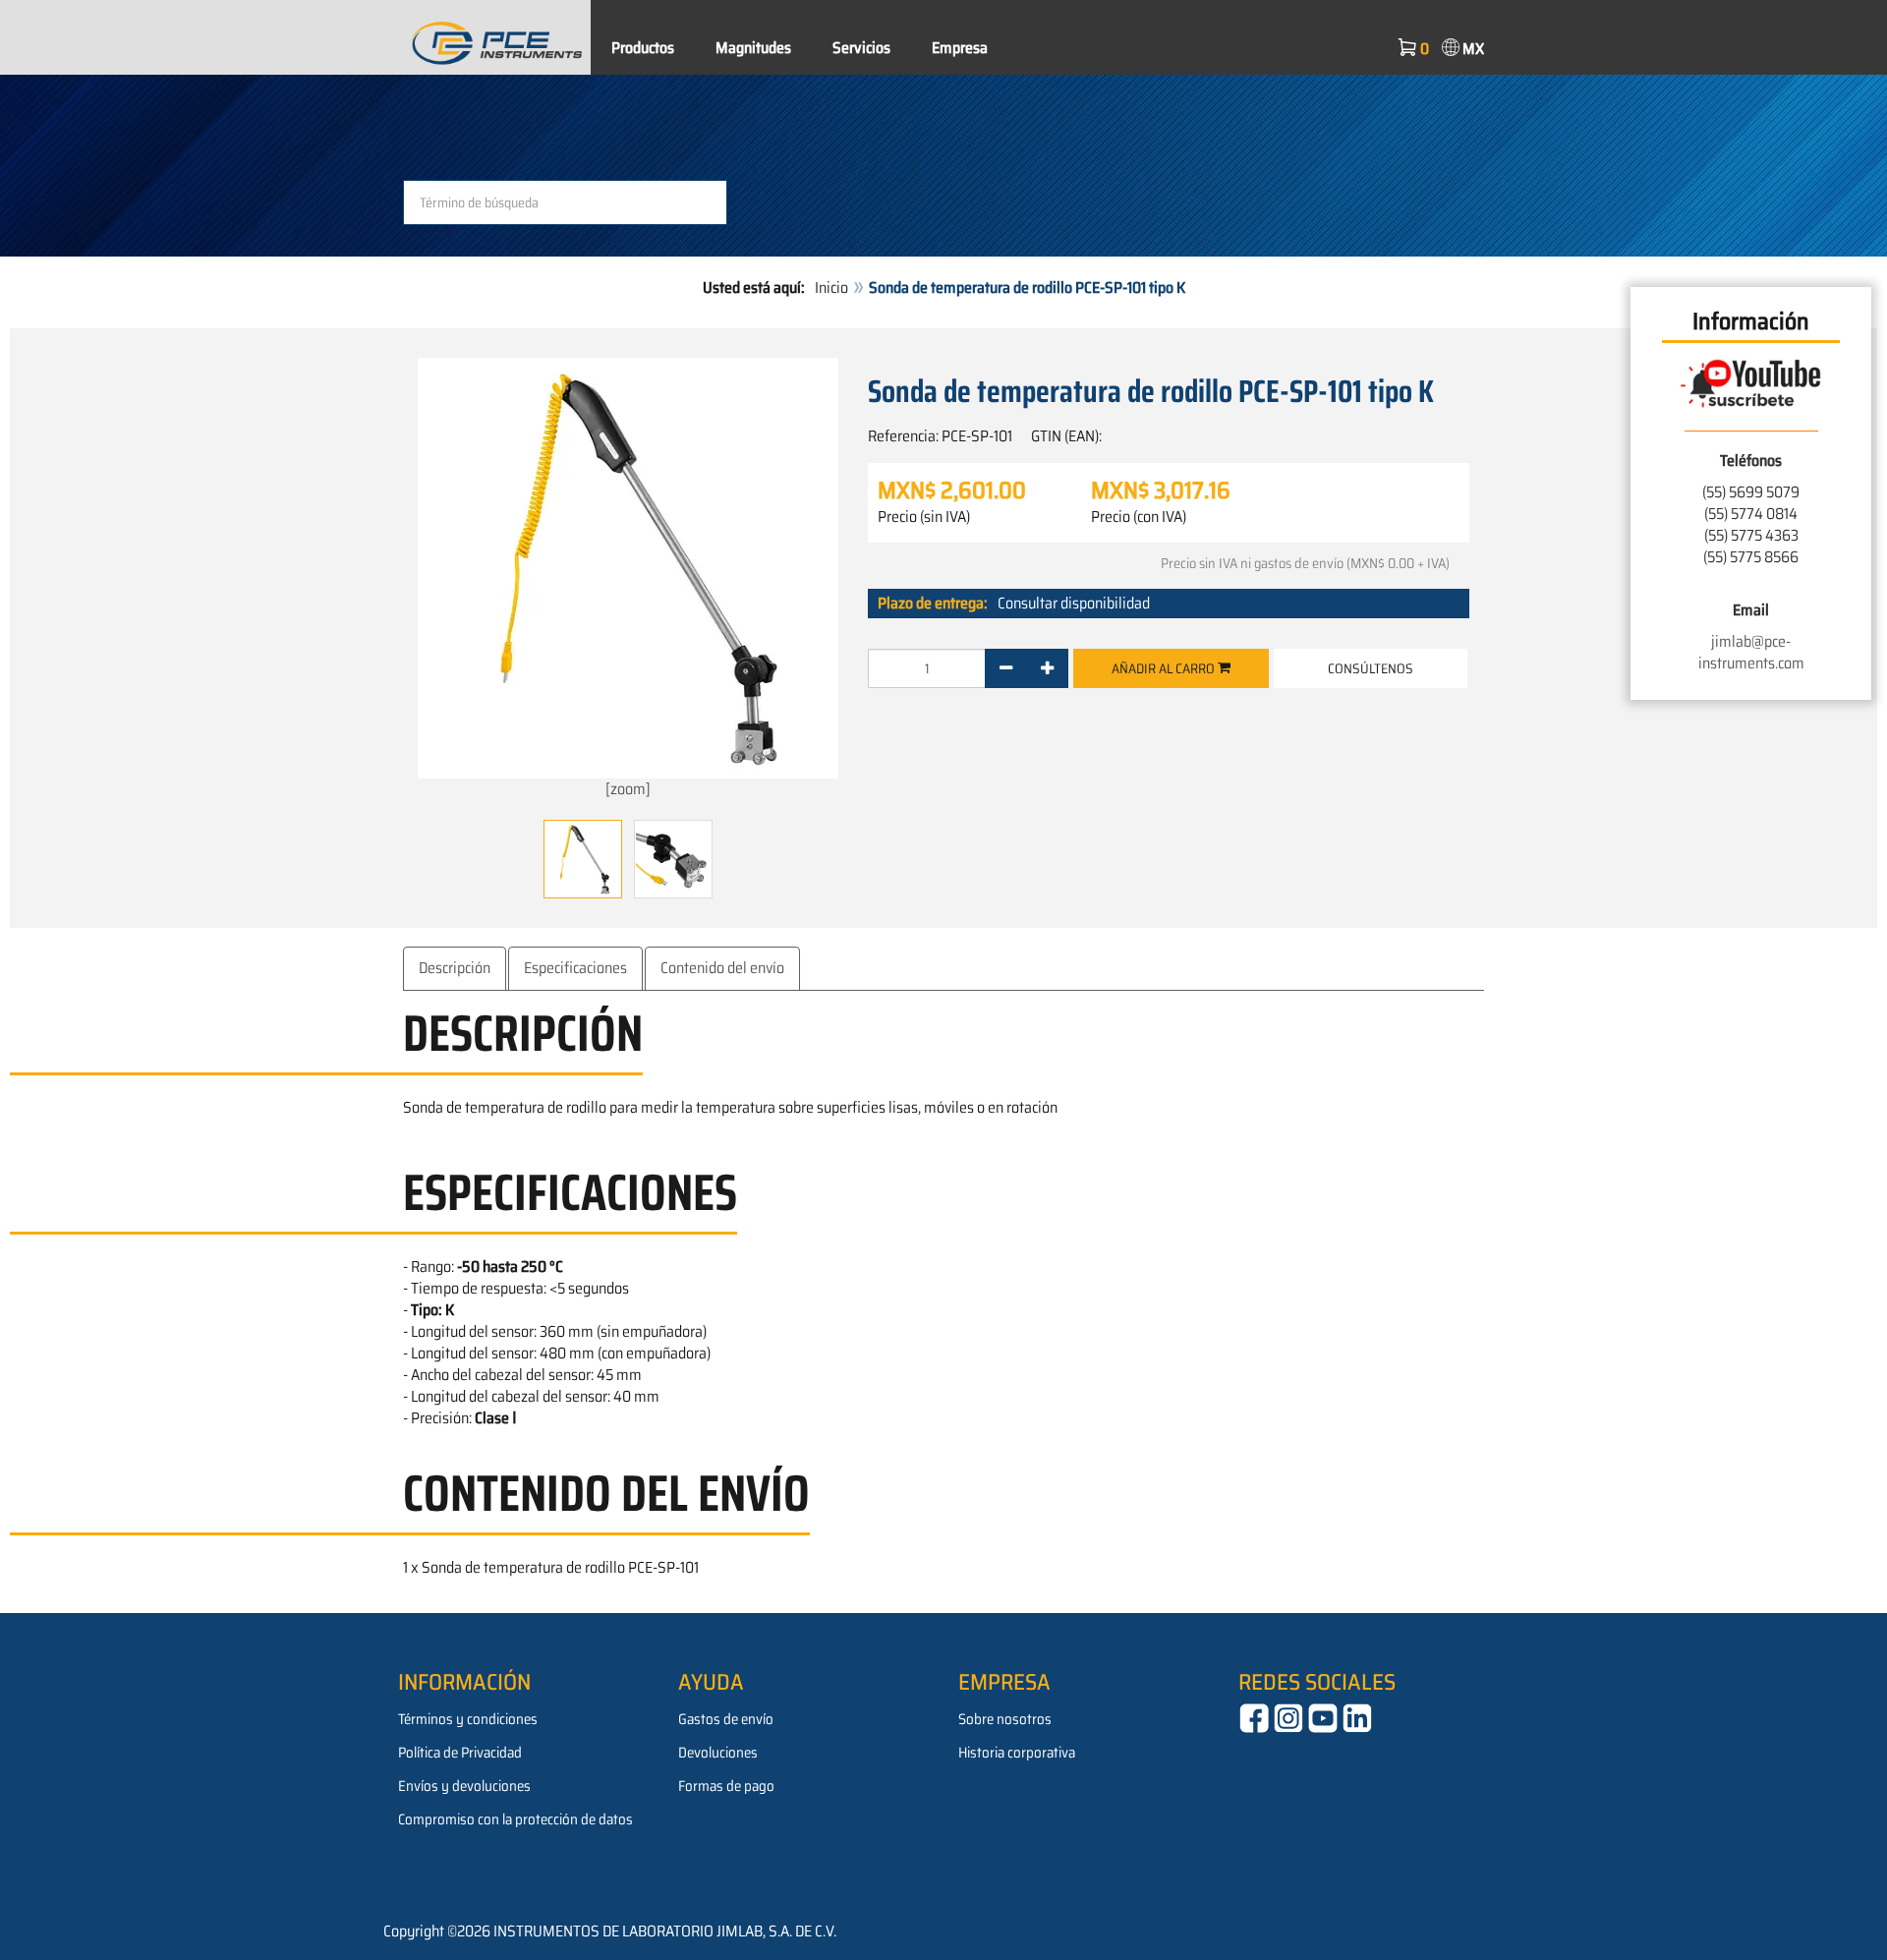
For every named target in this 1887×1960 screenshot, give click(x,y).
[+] (1047, 668)
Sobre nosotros (1005, 1719)
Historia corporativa (1017, 1753)
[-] (1006, 668)
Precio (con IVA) (1139, 517)
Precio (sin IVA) (924, 517)
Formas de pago (726, 1786)
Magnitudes (753, 48)
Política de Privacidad (460, 1753)
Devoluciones (718, 1753)
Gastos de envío (726, 1719)
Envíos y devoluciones (464, 1786)
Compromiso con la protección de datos (515, 1819)
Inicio (831, 288)
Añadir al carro (1165, 668)
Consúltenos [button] (1371, 668)
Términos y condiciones (468, 1719)
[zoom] (628, 789)
